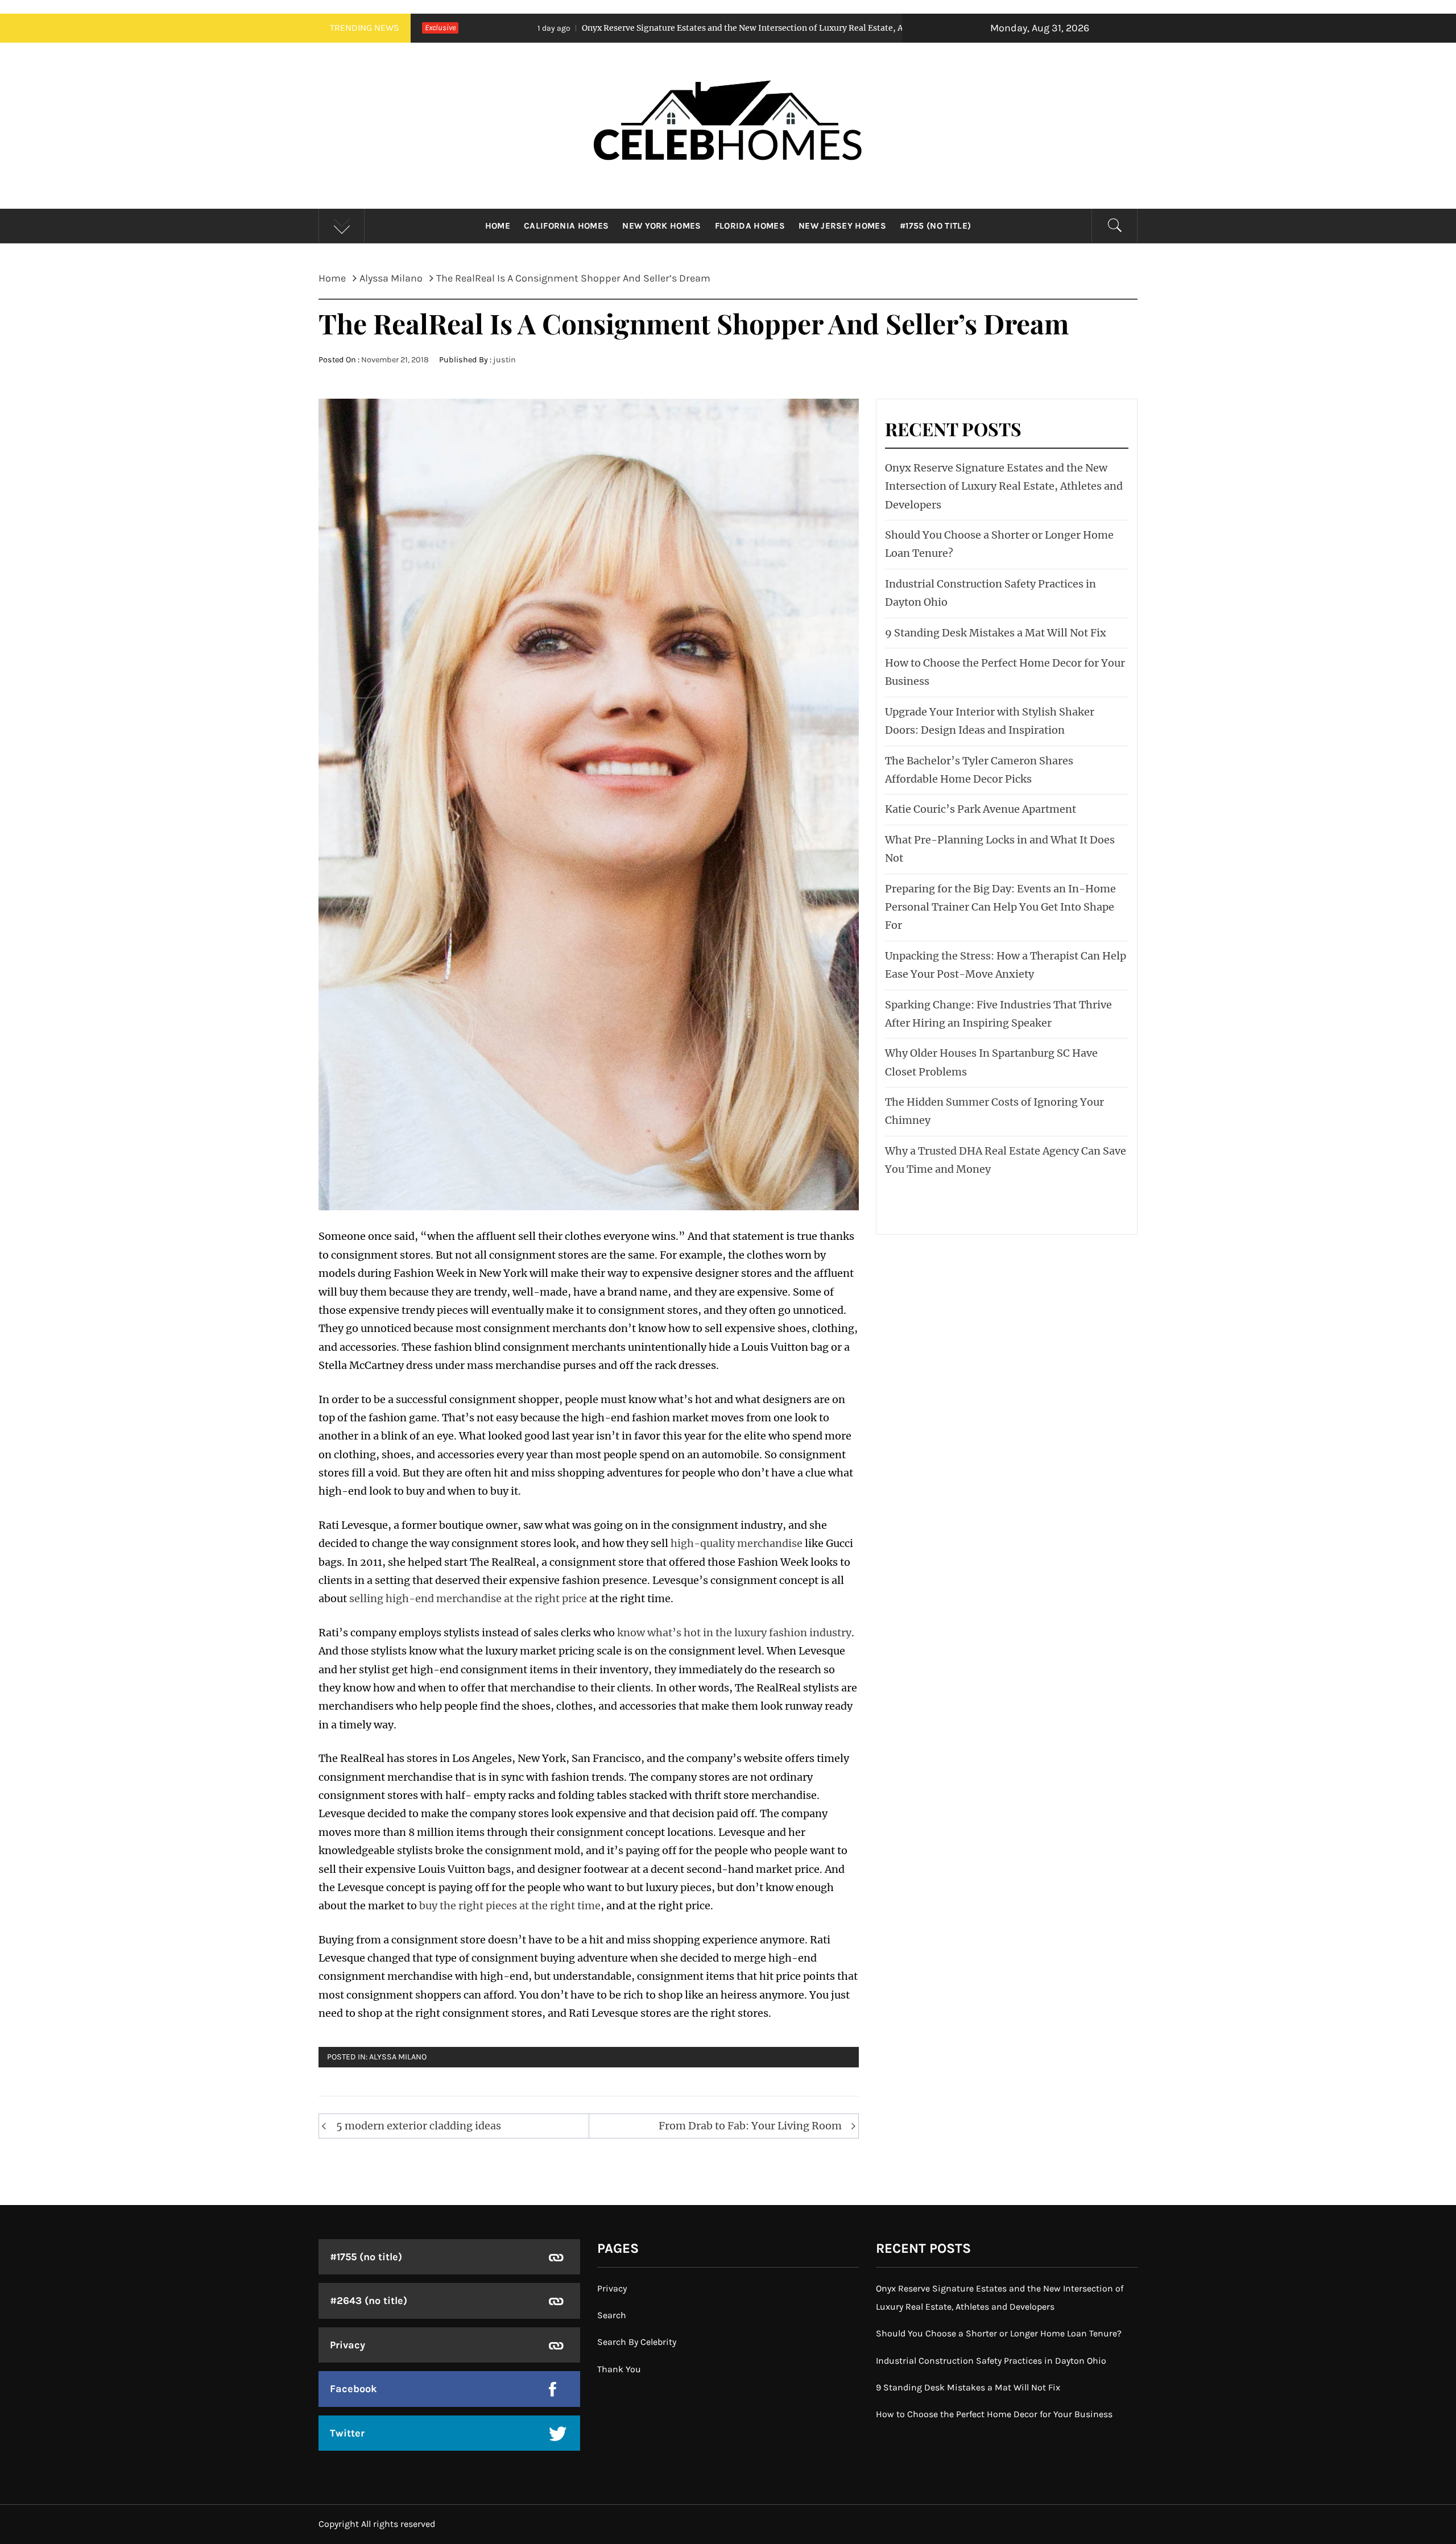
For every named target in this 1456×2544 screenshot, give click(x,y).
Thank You (619, 2369)
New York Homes (661, 226)
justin (504, 360)
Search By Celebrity (637, 2342)
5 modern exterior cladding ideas (419, 2126)
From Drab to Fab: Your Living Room (750, 2126)
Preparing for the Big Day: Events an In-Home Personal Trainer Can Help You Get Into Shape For (1000, 907)
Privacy (348, 2345)
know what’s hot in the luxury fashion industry (734, 1633)
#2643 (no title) (369, 2301)
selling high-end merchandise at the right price (468, 1598)
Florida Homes (750, 226)
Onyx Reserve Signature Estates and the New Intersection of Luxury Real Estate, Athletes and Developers (585, 28)
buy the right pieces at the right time (510, 1906)
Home (498, 226)
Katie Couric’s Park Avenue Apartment (981, 809)
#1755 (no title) (935, 226)
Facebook (353, 2389)
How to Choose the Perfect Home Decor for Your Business (994, 2414)
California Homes (566, 226)
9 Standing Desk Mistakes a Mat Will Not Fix (996, 633)
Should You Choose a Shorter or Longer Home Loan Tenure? (999, 2333)
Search (612, 2315)
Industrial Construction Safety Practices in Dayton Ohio (991, 2361)
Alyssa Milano (398, 2057)
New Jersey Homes (842, 226)
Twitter (347, 2433)
